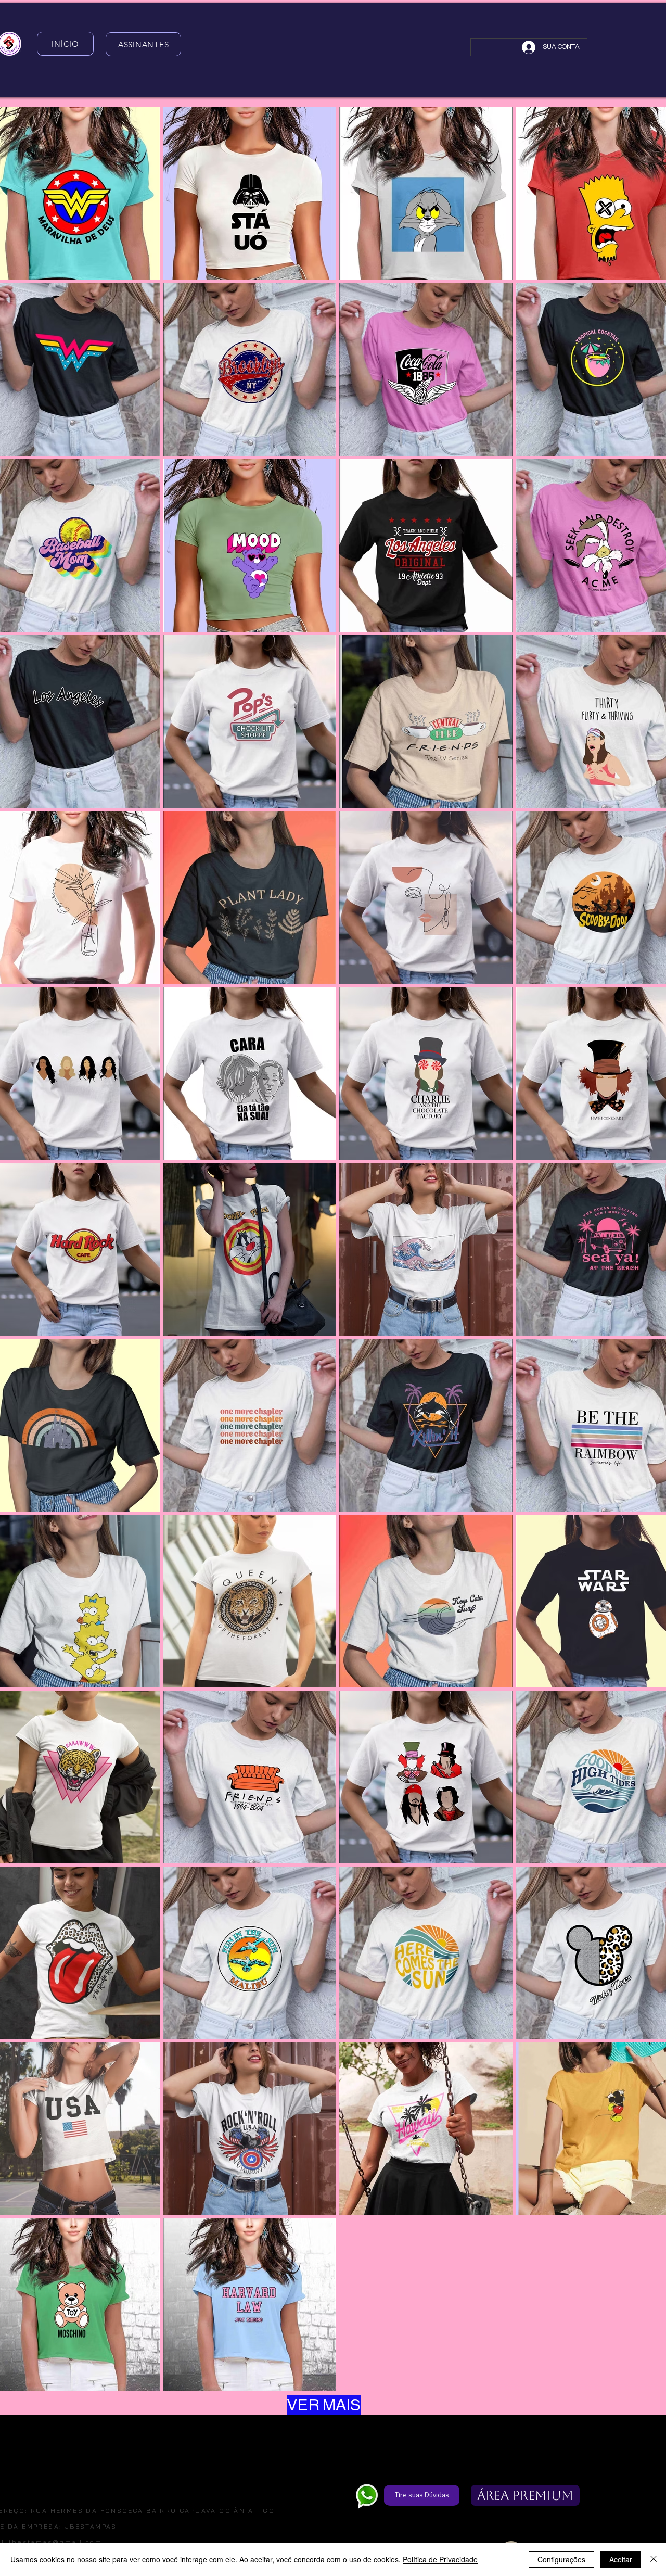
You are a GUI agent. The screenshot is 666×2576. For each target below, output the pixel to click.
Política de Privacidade (440, 2559)
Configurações (561, 2559)
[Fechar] (654, 2559)
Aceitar (621, 2559)
